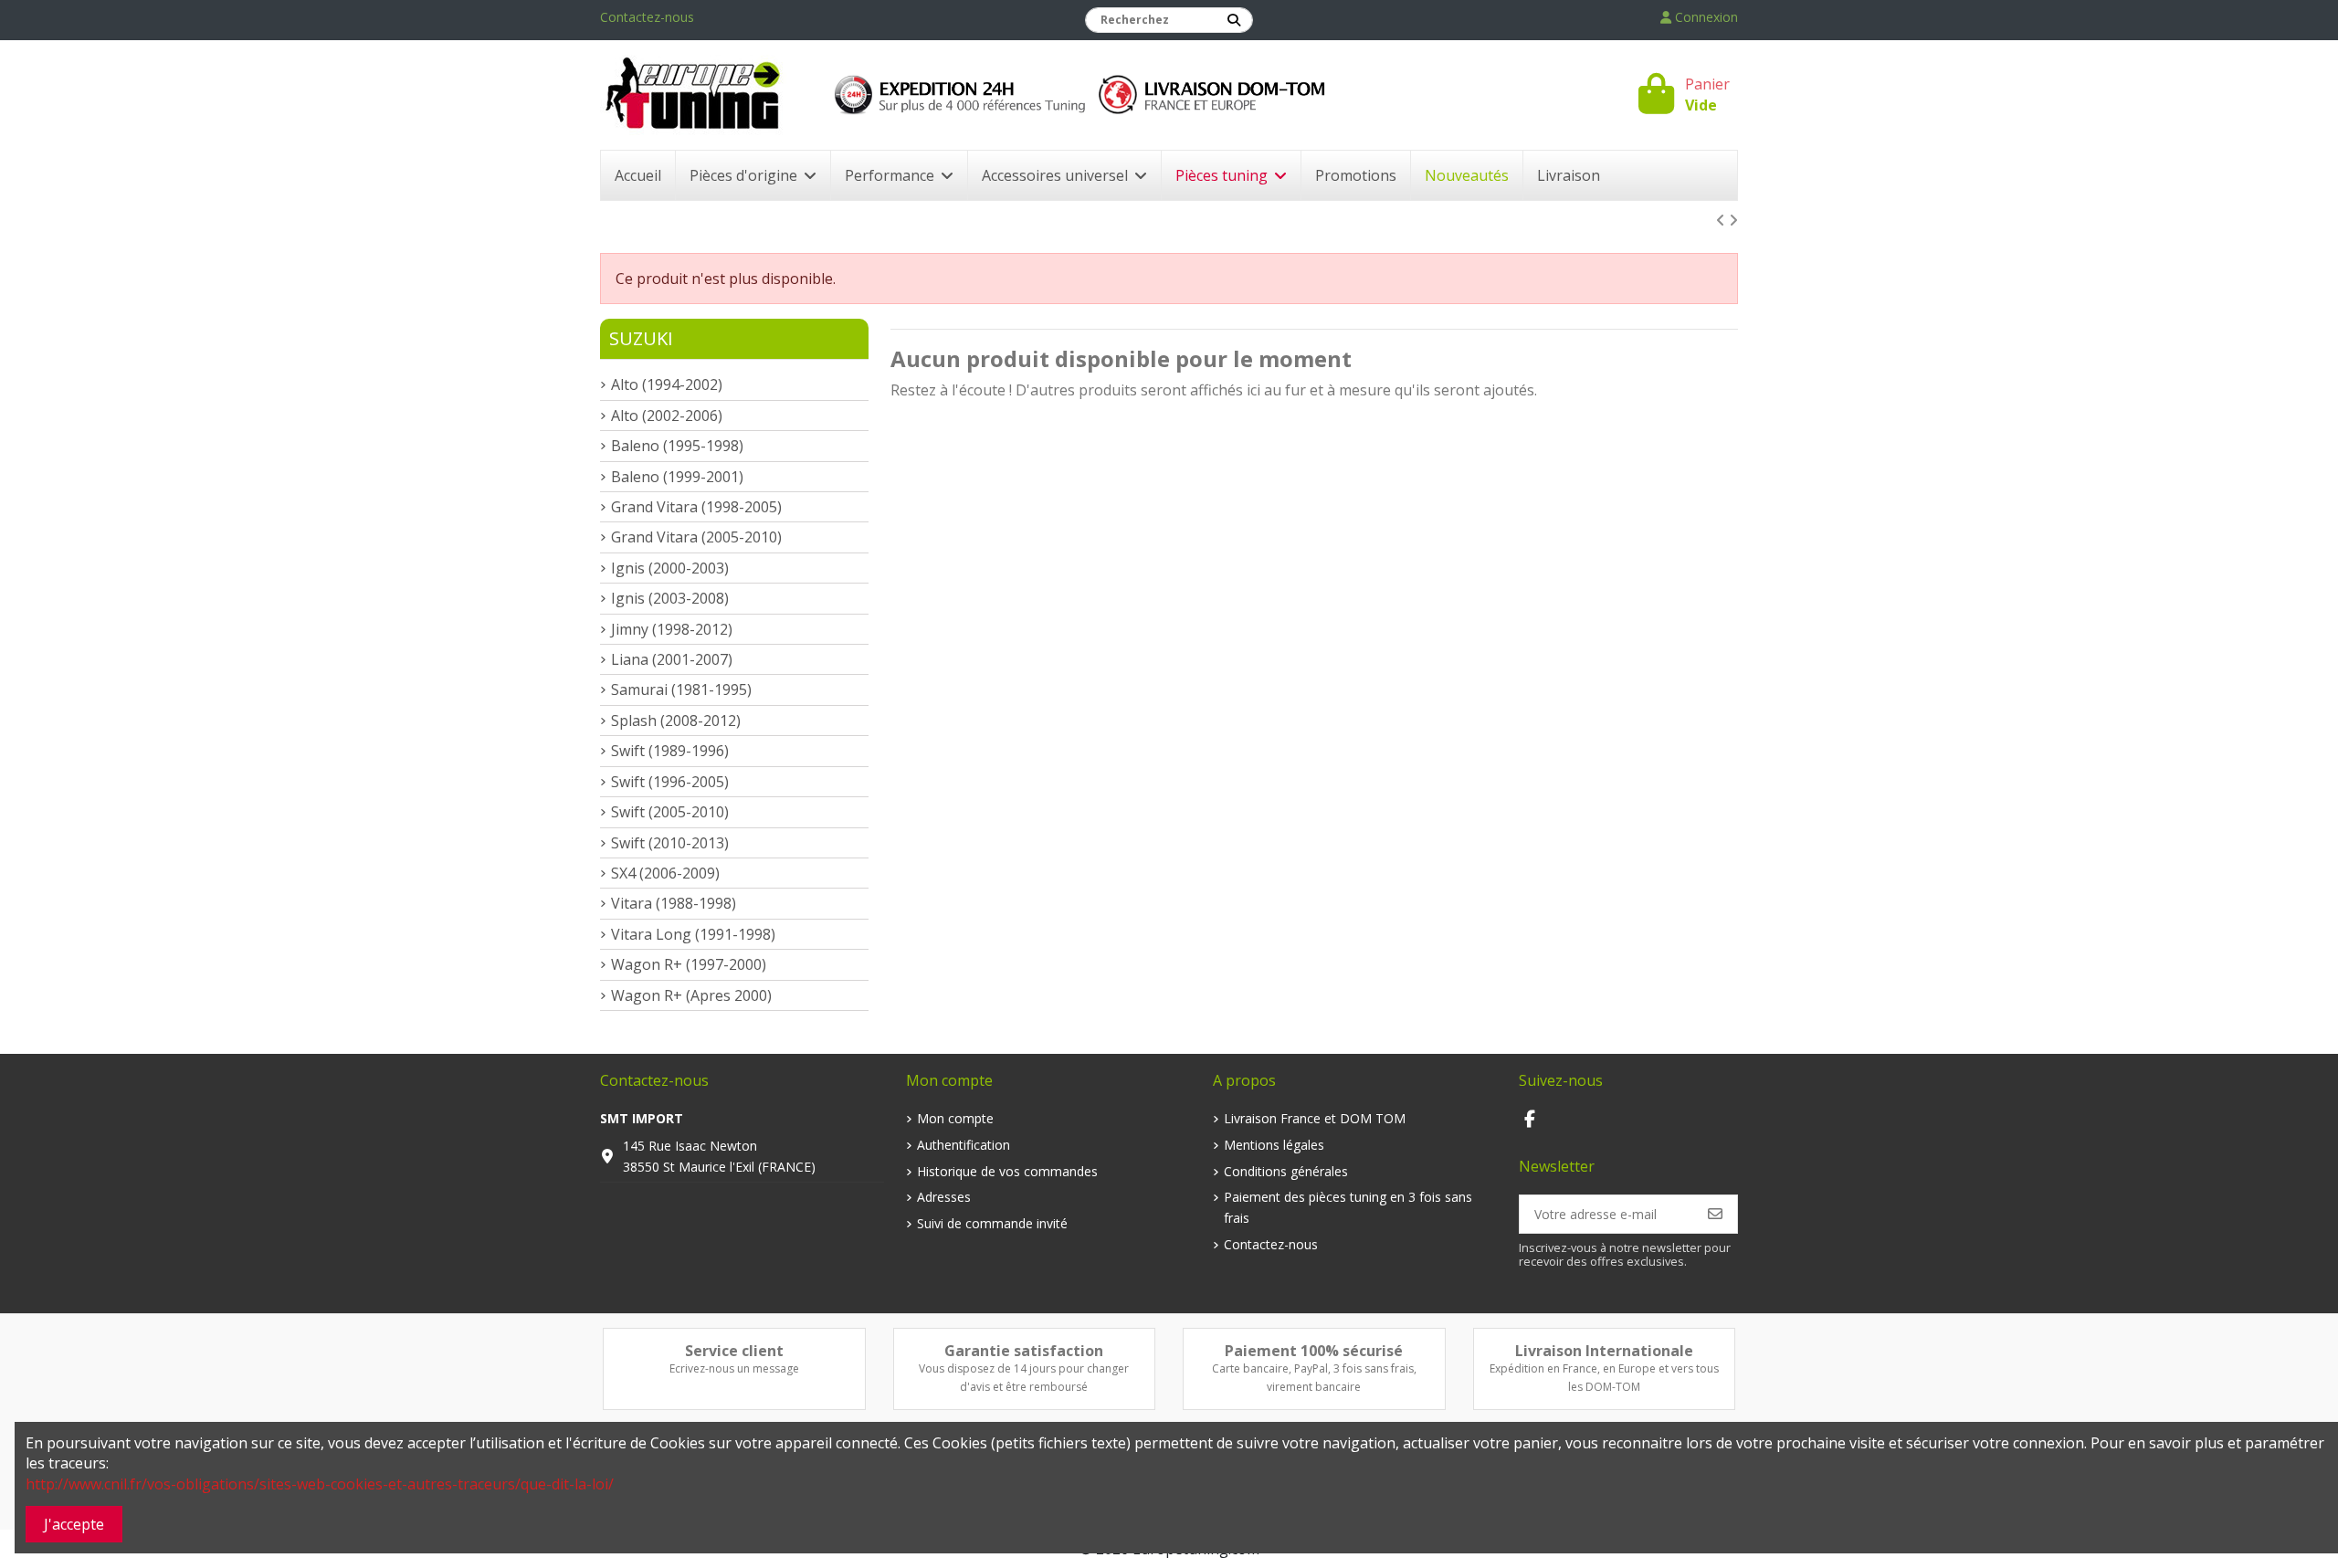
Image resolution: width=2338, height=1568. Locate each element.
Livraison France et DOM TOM (1315, 1118)
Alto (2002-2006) (667, 416)
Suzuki (641, 338)
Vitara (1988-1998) (674, 903)
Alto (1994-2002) (667, 384)
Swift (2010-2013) (670, 843)
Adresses (944, 1197)
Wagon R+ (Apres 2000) (691, 995)
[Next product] (1733, 220)
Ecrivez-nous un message (734, 1368)
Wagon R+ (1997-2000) (689, 964)
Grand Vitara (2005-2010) (696, 537)
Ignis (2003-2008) (670, 598)
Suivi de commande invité (992, 1223)
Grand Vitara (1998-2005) (696, 507)
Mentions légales (1274, 1145)
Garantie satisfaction (1024, 1351)
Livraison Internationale (1604, 1351)
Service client (734, 1351)
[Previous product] (1722, 220)
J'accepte (74, 1524)
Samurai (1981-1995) (681, 689)
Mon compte (955, 1118)
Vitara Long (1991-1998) (693, 934)
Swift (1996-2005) (670, 782)
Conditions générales (1286, 1171)
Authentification (964, 1145)
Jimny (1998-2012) (672, 629)
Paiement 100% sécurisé (1314, 1351)
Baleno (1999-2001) (677, 477)
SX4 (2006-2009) (665, 873)
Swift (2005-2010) (670, 812)
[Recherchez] (1234, 20)
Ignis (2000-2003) (670, 568)
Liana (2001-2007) (672, 659)
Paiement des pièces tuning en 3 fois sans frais (1348, 1207)
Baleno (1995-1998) (677, 446)
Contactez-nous (647, 17)
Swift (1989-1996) (670, 751)
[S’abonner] (1715, 1214)
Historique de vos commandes (1007, 1171)
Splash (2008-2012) (676, 721)
